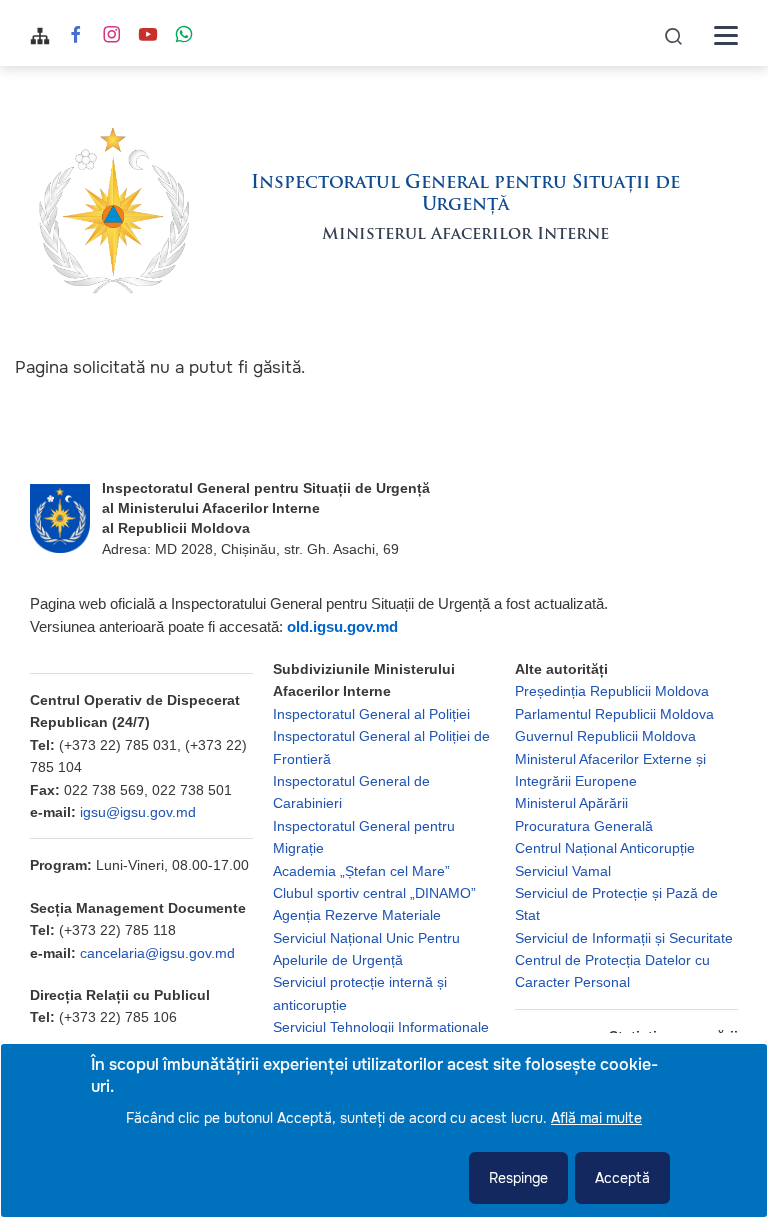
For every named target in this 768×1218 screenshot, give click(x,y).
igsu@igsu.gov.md (138, 812)
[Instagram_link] (112, 36)
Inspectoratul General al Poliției (371, 714)
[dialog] (384, 1130)
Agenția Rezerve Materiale (357, 915)
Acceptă (622, 1178)
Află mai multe (596, 1118)
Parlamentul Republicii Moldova (614, 714)
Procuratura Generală (584, 826)
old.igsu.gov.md (342, 626)
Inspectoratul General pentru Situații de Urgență (465, 195)
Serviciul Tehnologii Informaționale (381, 1027)
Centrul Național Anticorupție (605, 848)
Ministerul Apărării (571, 803)
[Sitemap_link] (40, 35)
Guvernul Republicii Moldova (605, 736)
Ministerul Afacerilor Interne (465, 235)
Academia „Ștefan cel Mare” (361, 871)
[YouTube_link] (148, 36)
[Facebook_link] (76, 36)
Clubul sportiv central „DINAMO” (374, 893)
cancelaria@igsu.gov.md (157, 953)
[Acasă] (114, 210)
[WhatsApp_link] (184, 36)
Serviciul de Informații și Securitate (624, 938)
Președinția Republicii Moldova (612, 691)
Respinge (518, 1178)
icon (674, 35)
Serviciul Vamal (563, 871)
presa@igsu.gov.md (143, 1040)
